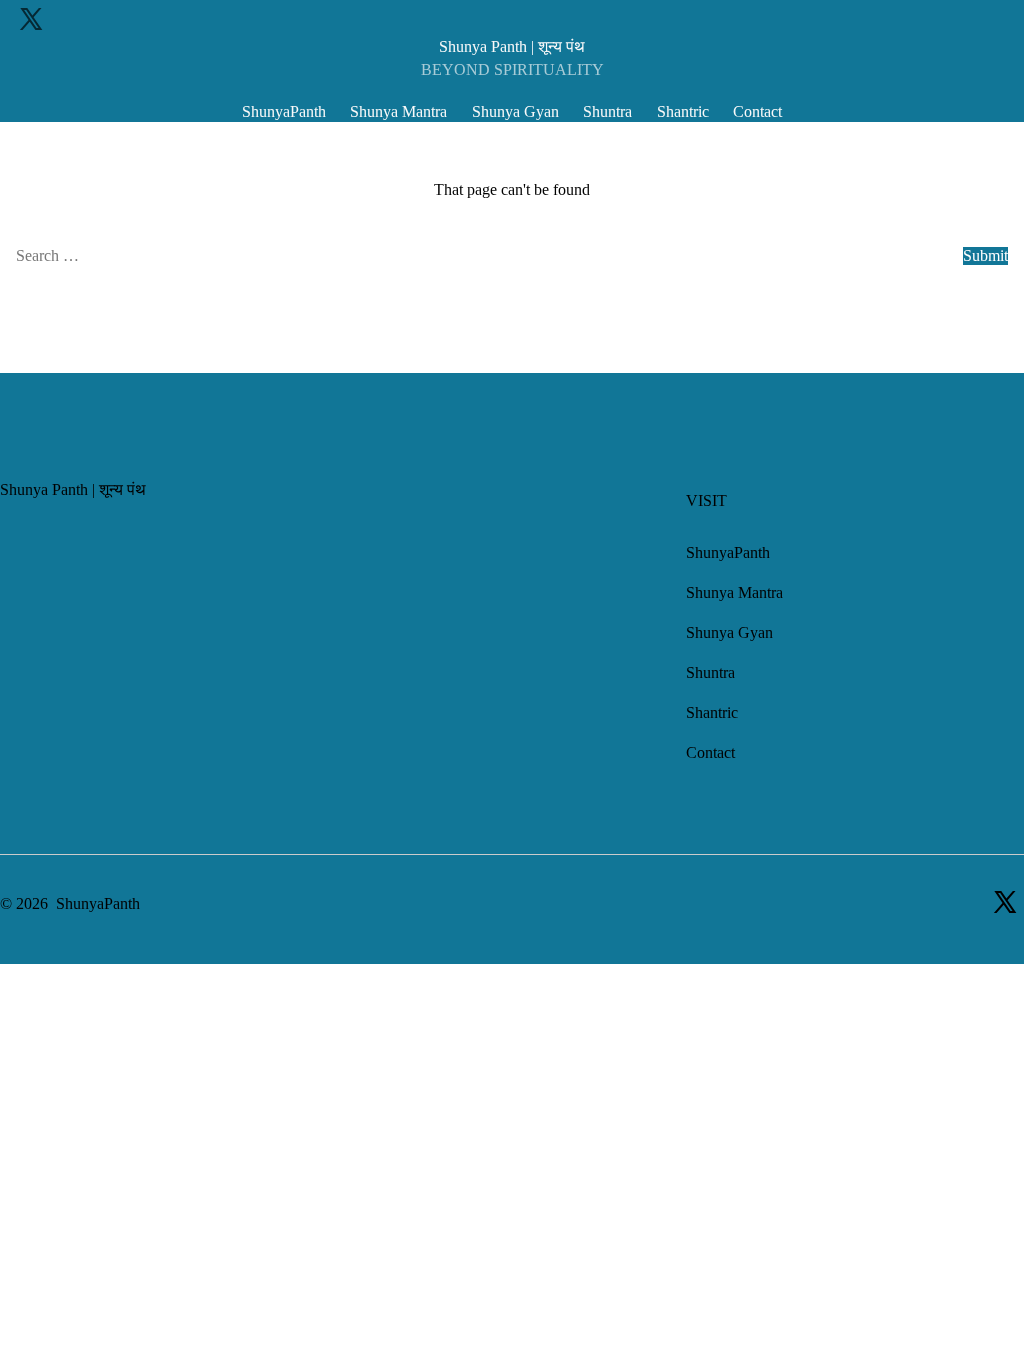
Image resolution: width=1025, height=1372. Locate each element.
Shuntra (607, 111)
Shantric (683, 111)
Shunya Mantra (398, 111)
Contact (757, 111)
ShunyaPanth (284, 111)
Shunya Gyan (515, 111)
